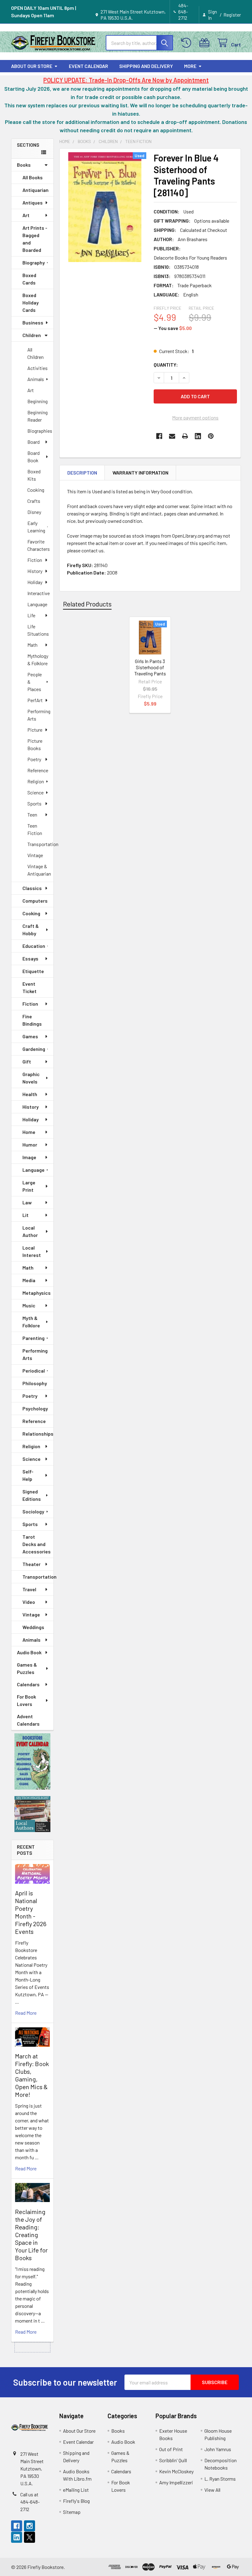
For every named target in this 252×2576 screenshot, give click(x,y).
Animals (36, 379)
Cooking (36, 490)
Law (27, 1202)
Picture (35, 730)
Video (29, 1602)
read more (26, 2013)
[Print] (185, 436)
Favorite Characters (39, 545)
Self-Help (28, 1475)
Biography (34, 262)
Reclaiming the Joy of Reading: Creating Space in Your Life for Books (31, 2235)
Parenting (33, 1338)
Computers (35, 901)
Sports (34, 803)
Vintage (35, 855)
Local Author (30, 1231)
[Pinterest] (211, 436)
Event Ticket (30, 987)
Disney (34, 512)
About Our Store (32, 66)
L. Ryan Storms (220, 2479)
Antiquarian (35, 190)
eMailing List (76, 2490)
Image (29, 1157)
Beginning (37, 401)
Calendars (28, 1684)
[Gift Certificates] (206, 43)
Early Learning (36, 527)
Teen (32, 815)
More (190, 66)
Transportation (40, 844)
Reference (38, 770)
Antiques (33, 203)
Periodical (34, 1371)
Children (32, 335)
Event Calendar (89, 66)
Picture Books (35, 744)
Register (232, 15)
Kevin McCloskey (176, 2471)
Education (34, 946)
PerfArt (35, 700)
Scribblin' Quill (173, 2460)
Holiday (35, 582)
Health (30, 1094)
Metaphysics (37, 1293)
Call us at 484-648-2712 (30, 2502)
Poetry (34, 759)
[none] (105, 207)
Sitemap (72, 2512)
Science (35, 792)
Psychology (35, 1408)
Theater (31, 1564)
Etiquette (33, 971)
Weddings (33, 1627)
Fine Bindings (32, 1020)
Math (32, 645)
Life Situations (38, 630)
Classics (32, 888)
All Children (35, 353)
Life (31, 615)
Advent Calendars (28, 1720)
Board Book (33, 457)
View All (212, 2490)
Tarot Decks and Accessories (37, 1544)
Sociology (33, 1511)
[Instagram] (30, 2526)
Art (26, 215)
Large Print (29, 1186)
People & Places (35, 682)
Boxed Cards (29, 279)
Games (30, 1036)
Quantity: (166, 365)
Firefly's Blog (76, 2501)
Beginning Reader (37, 416)
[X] (30, 2537)
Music (29, 1305)
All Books (33, 177)
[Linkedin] (198, 436)
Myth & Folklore (31, 1322)
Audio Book (29, 1652)
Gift (27, 1061)
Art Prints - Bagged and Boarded (35, 239)
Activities (37, 368)
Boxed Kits (34, 475)
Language (37, 604)
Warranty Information (140, 473)
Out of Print (171, 2449)
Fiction (35, 560)
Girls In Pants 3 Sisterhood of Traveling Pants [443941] (150, 670)
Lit (26, 1215)
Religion (36, 781)
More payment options (195, 417)
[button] (33, 1762)
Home (29, 1132)
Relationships (38, 1434)
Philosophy (35, 1383)
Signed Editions (32, 1495)
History (35, 571)
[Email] (172, 436)
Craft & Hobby (31, 930)
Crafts (34, 501)
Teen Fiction (35, 829)
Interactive (39, 593)
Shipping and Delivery (146, 66)
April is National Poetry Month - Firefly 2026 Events (31, 1912)
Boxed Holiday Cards (31, 302)
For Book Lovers (26, 1700)
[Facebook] (159, 436)
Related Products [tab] (87, 604)
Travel (29, 1589)
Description (82, 473)
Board (33, 442)
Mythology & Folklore (38, 660)
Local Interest (32, 1251)
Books (24, 165)
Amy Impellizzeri (176, 2482)
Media (29, 1280)
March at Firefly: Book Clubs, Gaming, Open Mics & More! (32, 2075)
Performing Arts (39, 715)
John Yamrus (218, 2449)
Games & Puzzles (27, 1668)
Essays (30, 958)
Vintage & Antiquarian (39, 870)
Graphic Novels (31, 1078)
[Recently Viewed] (188, 43)
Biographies (40, 431)
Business (33, 322)
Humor (30, 1145)
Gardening (34, 1049)
